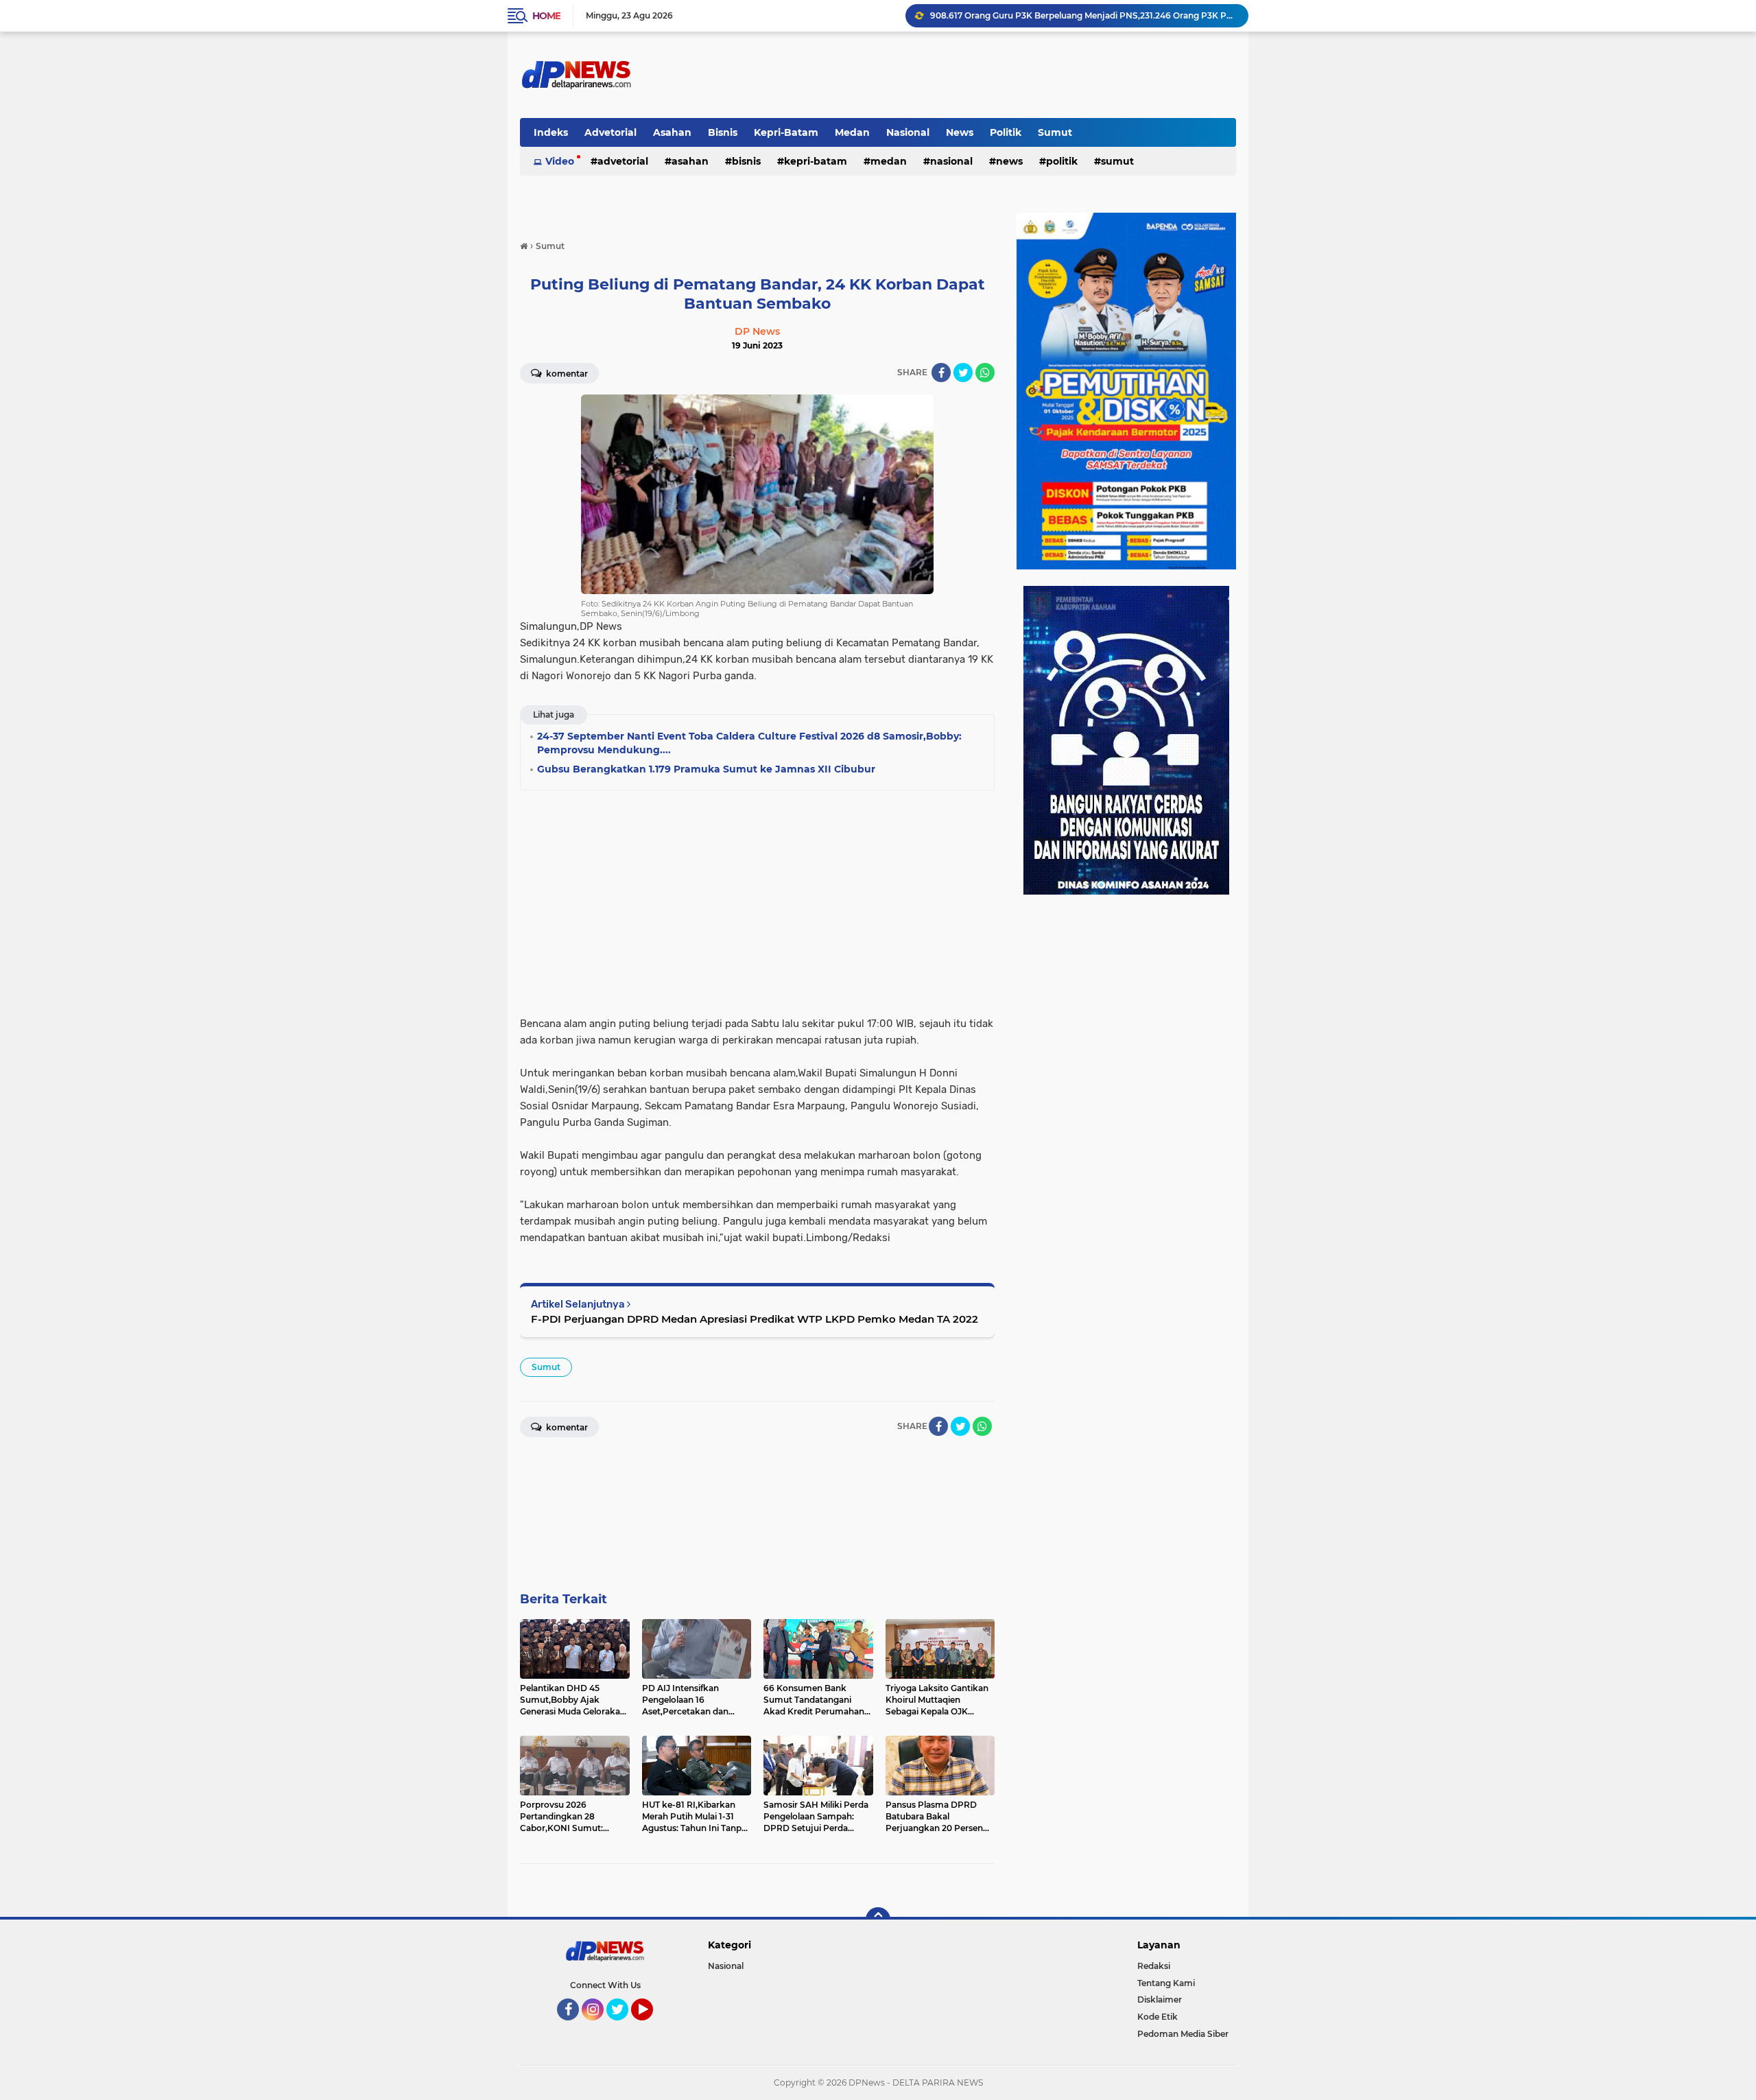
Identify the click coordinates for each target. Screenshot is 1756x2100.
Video (560, 161)
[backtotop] (878, 1920)
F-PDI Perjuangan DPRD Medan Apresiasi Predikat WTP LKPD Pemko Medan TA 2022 (755, 1319)
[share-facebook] (941, 373)
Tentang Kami (1166, 1983)
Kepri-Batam (786, 132)
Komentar (566, 374)
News (960, 132)
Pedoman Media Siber (1183, 2034)
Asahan (672, 132)
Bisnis (723, 132)
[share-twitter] (963, 373)
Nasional (908, 132)
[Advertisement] (757, 899)
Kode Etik (1158, 2017)
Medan (852, 132)
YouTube (651, 2027)
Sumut (1055, 132)
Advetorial (610, 132)
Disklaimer (1160, 1999)
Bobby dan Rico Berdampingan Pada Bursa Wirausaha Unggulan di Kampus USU (1083, 15)
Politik (1006, 132)
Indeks (551, 132)
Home (546, 16)
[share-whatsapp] (985, 373)
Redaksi (1154, 1966)
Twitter (624, 2027)
